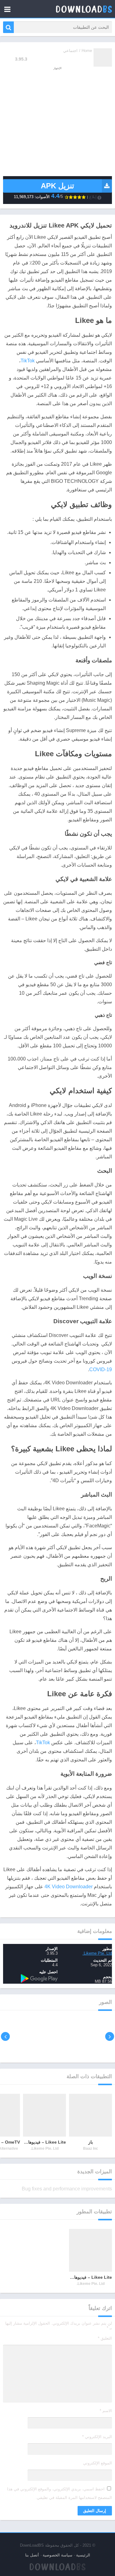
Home (87, 51)
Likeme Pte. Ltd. (97, 1953)
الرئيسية (83, 2555)
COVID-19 (101, 1369)
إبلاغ (93, 197)
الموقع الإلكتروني (98, 2463)
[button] (8, 27)
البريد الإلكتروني (97, 2437)
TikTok (28, 361)
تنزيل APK (57, 186)
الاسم (106, 2411)
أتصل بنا (32, 2555)
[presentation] (110, 2036)
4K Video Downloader (69, 1887)
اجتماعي (70, 51)
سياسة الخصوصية (57, 2555)
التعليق (105, 2338)
